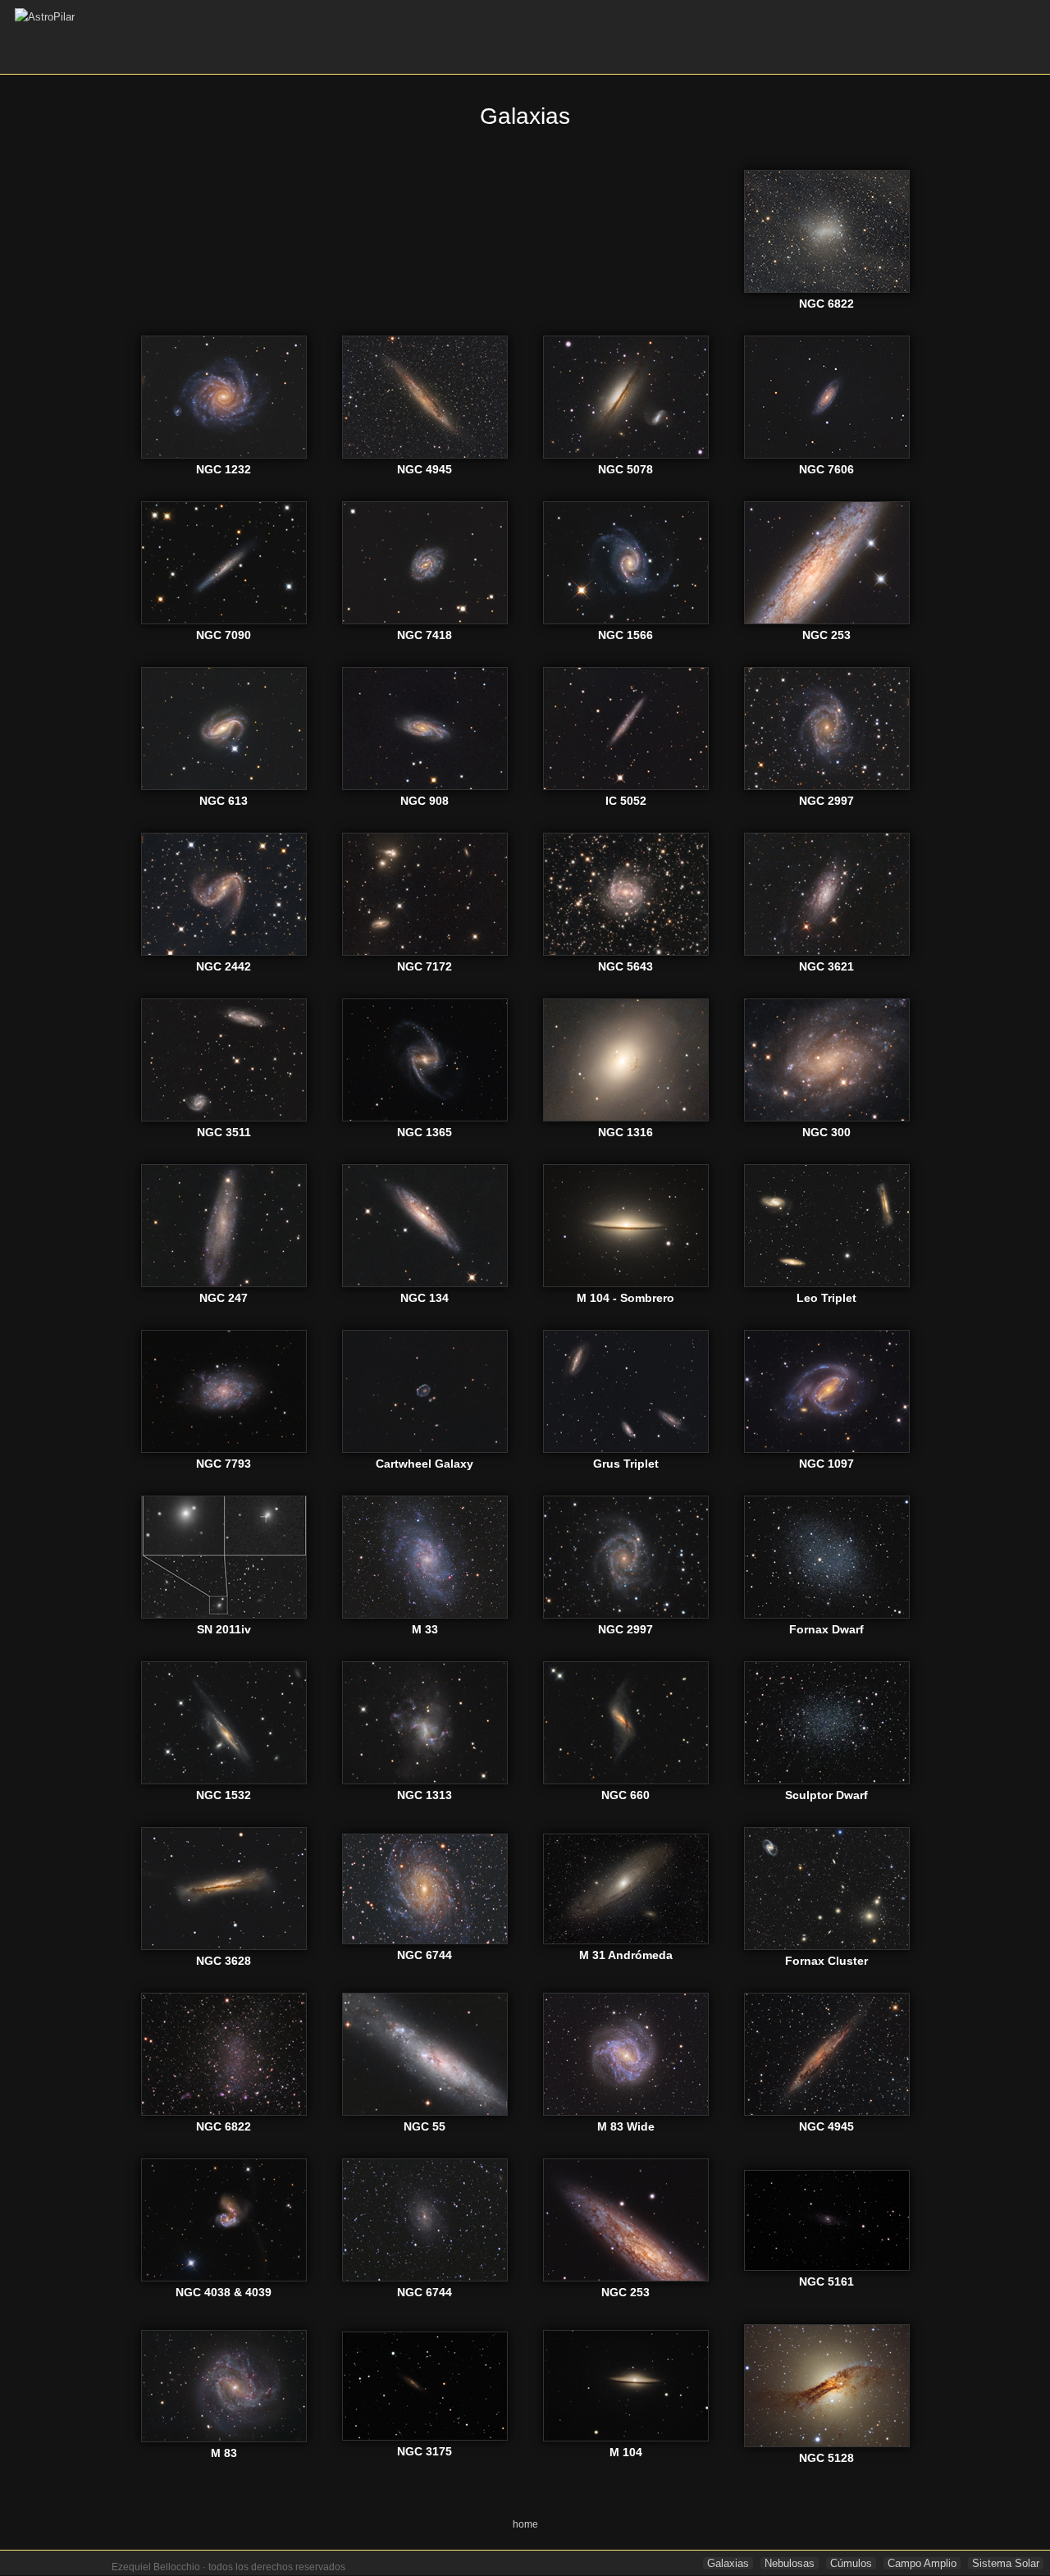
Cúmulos (851, 2563)
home (525, 2524)
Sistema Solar (1006, 2563)
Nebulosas (790, 2563)
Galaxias (728, 2563)
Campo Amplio (922, 2563)
